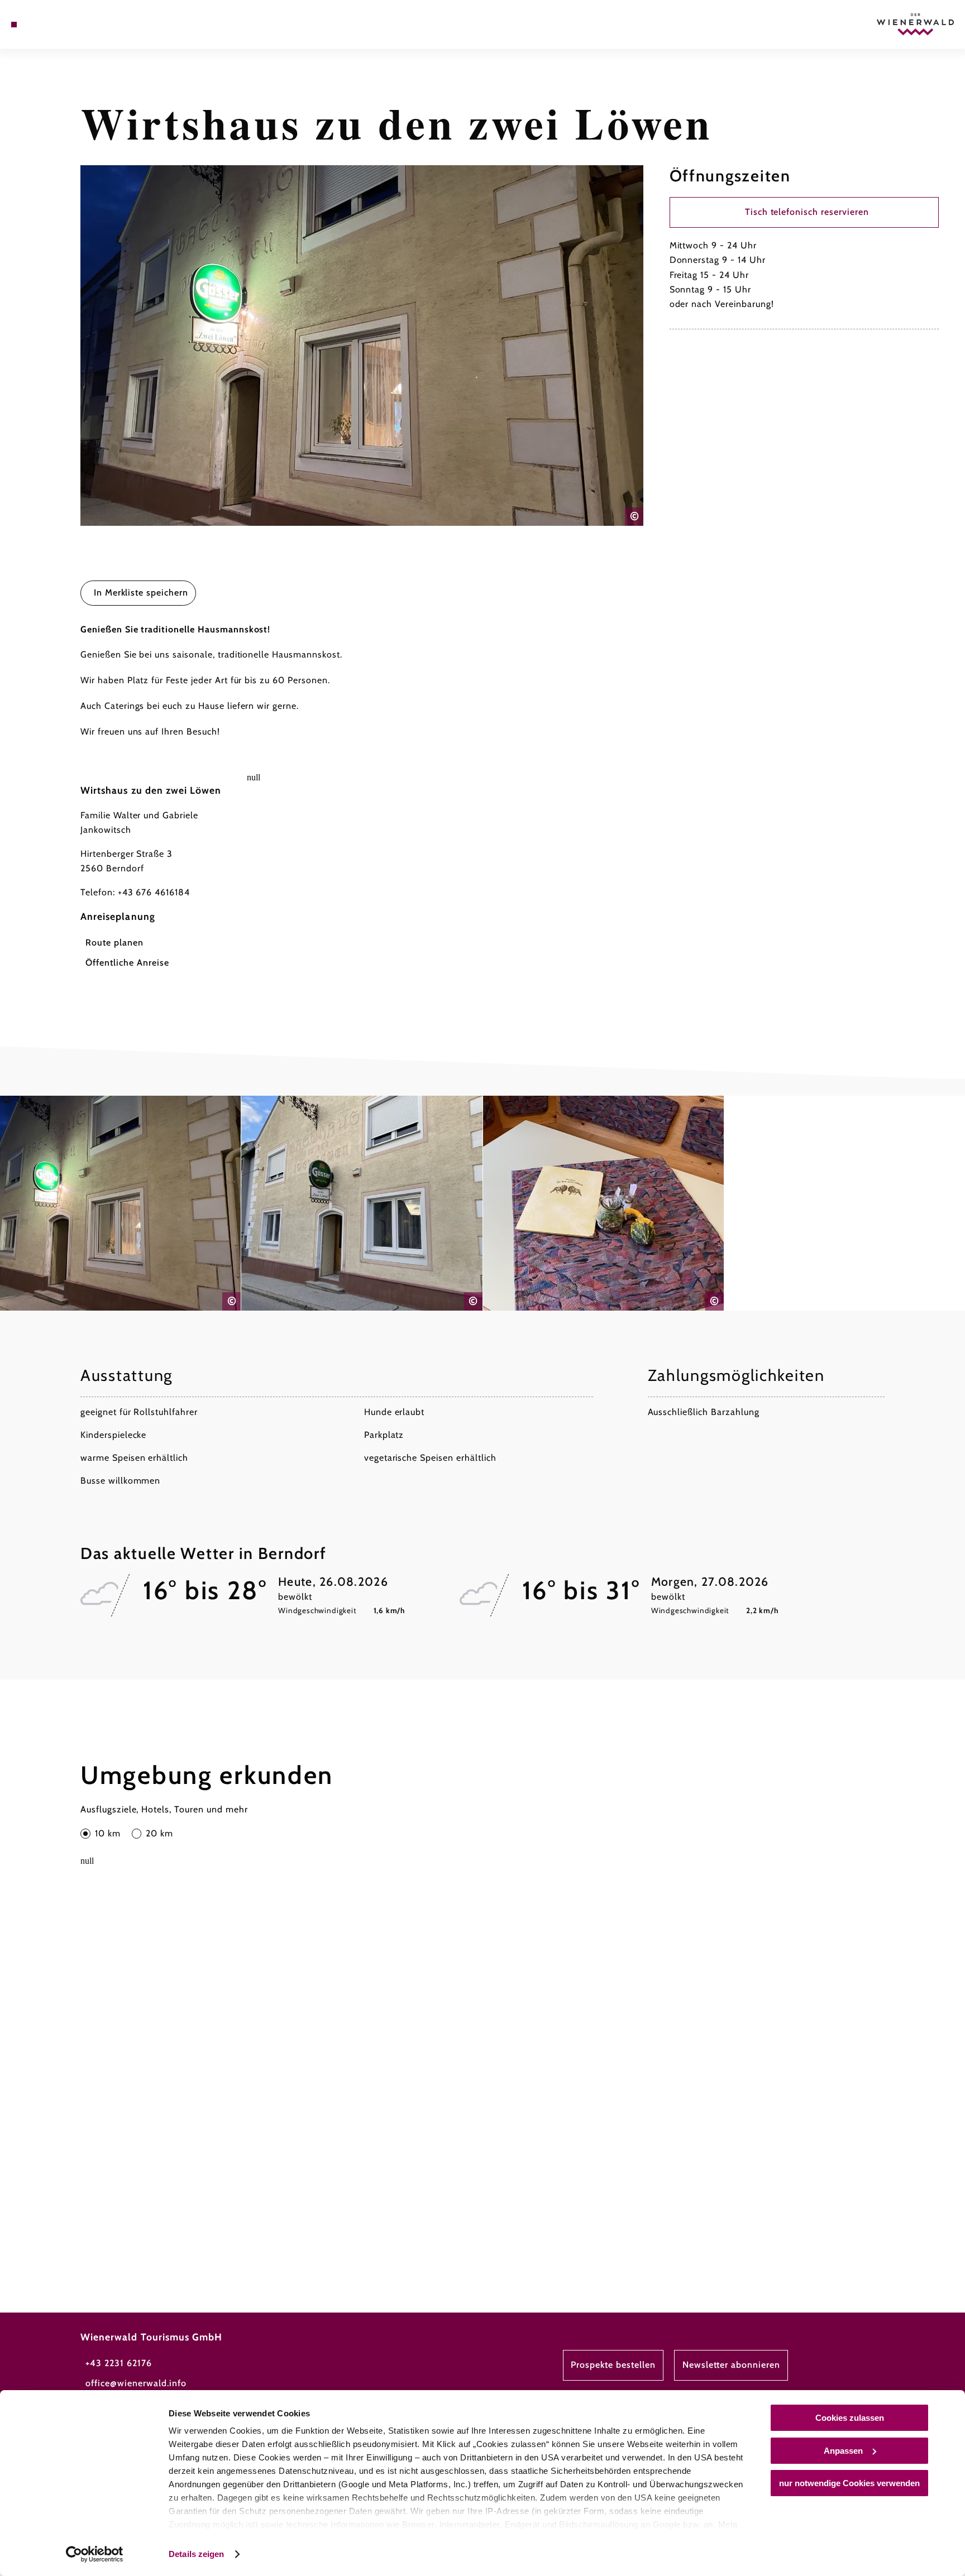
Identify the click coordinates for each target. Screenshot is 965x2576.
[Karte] (43, 25)
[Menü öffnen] (14, 25)
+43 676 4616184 (154, 892)
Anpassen (843, 2451)
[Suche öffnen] (74, 25)
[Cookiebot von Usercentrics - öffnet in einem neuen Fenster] (95, 2554)
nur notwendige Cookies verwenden (849, 2483)
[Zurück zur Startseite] (915, 24)
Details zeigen (196, 2554)
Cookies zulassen (850, 2418)
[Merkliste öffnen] (59, 25)
